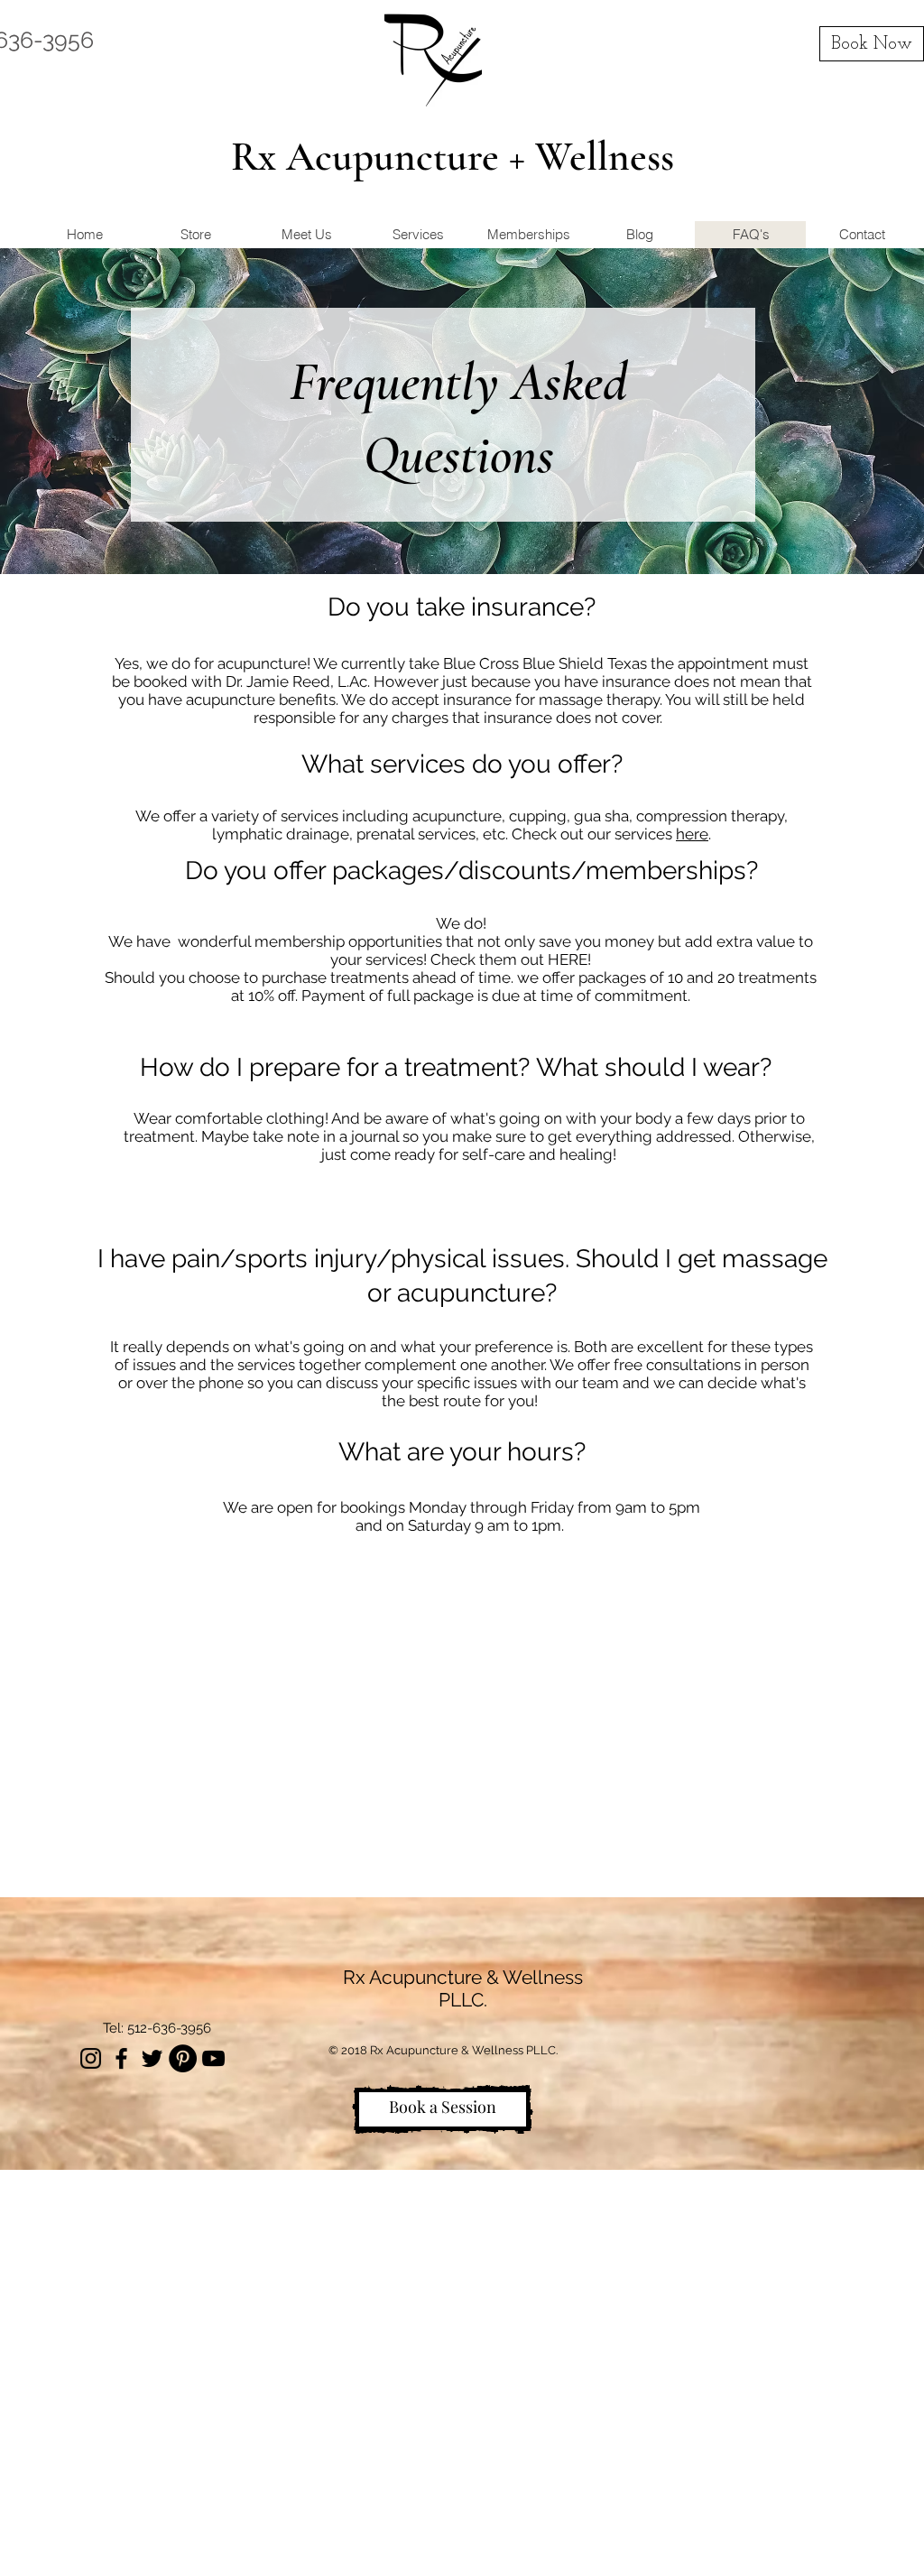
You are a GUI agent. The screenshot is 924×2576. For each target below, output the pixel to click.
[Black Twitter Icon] (152, 2058)
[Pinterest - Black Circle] (183, 2058)
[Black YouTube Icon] (213, 2058)
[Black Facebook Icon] (121, 2058)
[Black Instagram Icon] (91, 2058)
